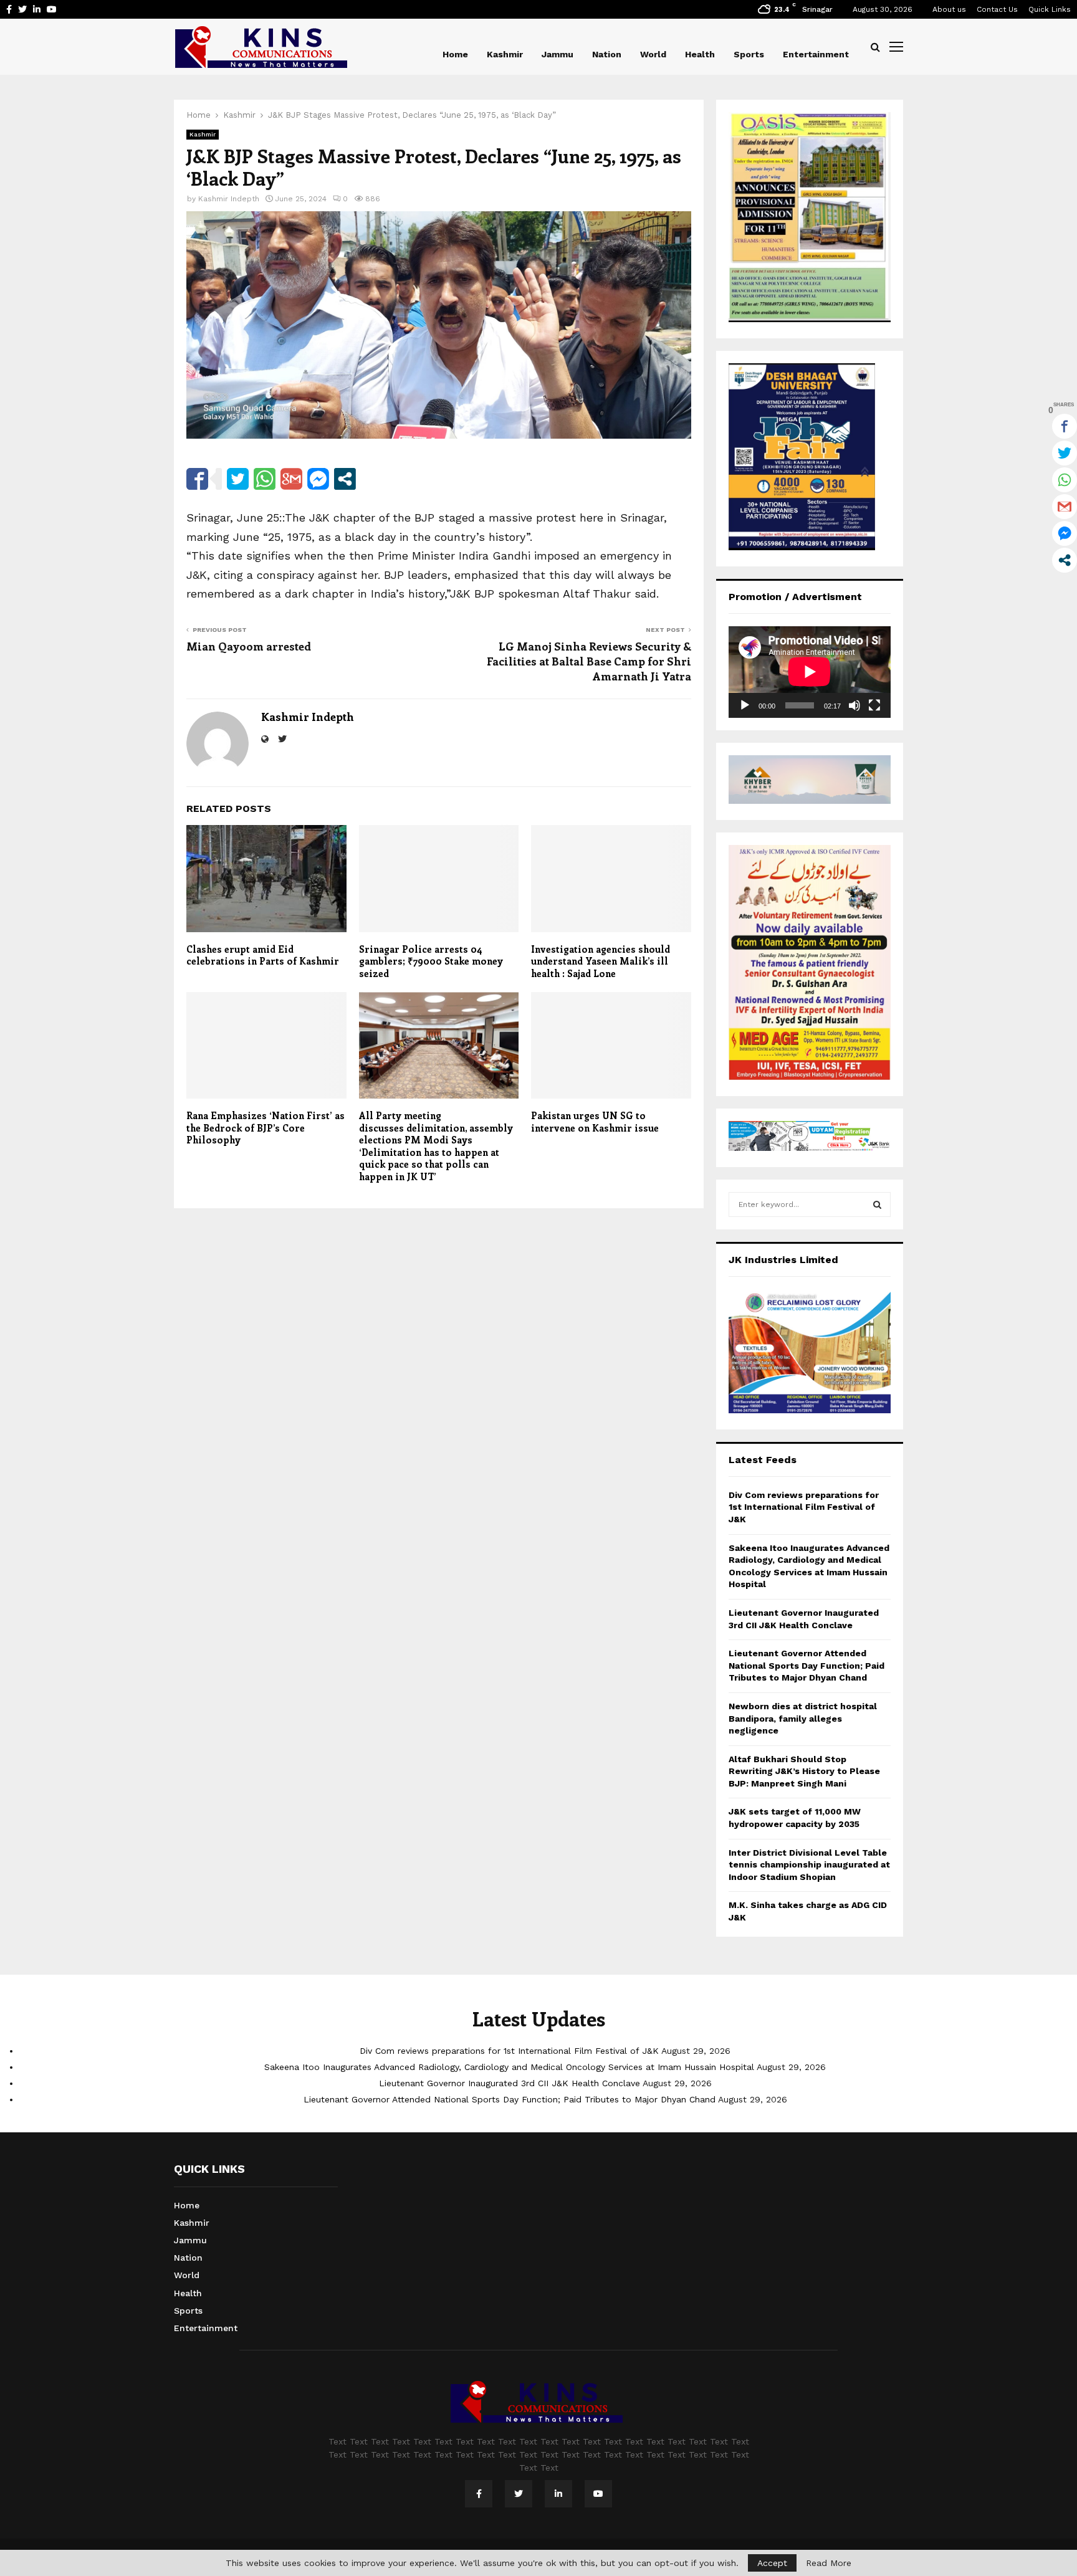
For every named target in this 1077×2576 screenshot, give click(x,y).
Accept (772, 2563)
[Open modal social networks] (345, 479)
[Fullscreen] (874, 705)
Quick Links (1050, 9)
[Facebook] (479, 2494)
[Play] (745, 705)
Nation (607, 54)
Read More (829, 2563)
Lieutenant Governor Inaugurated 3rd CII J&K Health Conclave (510, 2083)
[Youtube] (598, 2494)
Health (700, 54)
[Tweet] (238, 479)
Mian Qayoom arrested (249, 646)
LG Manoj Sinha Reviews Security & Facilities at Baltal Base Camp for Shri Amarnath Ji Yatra (589, 661)
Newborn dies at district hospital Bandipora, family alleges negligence (803, 1718)
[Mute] (854, 705)
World (653, 54)
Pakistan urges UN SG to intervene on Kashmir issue (595, 1122)
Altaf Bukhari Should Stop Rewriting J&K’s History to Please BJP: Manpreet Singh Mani (804, 1771)
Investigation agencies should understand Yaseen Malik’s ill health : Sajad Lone (601, 961)
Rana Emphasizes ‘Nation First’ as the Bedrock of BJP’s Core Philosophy (266, 1128)
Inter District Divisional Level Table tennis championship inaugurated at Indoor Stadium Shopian (809, 1865)
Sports (749, 54)
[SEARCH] (877, 1205)
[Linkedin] (558, 2494)
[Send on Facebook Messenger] (318, 479)
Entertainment (816, 54)
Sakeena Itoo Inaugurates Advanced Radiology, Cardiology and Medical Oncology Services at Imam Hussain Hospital (509, 2067)
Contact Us (997, 9)
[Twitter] (519, 2494)
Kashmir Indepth (229, 199)
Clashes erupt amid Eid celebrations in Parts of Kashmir (263, 955)
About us (949, 9)
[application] (810, 672)
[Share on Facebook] (197, 479)
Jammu (558, 54)
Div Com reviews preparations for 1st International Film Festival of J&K (804, 1507)
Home (455, 54)
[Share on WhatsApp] (265, 479)
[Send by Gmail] (291, 479)
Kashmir (505, 54)
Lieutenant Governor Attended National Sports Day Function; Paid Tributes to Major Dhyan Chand (807, 1665)
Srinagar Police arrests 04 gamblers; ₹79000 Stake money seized (431, 961)
